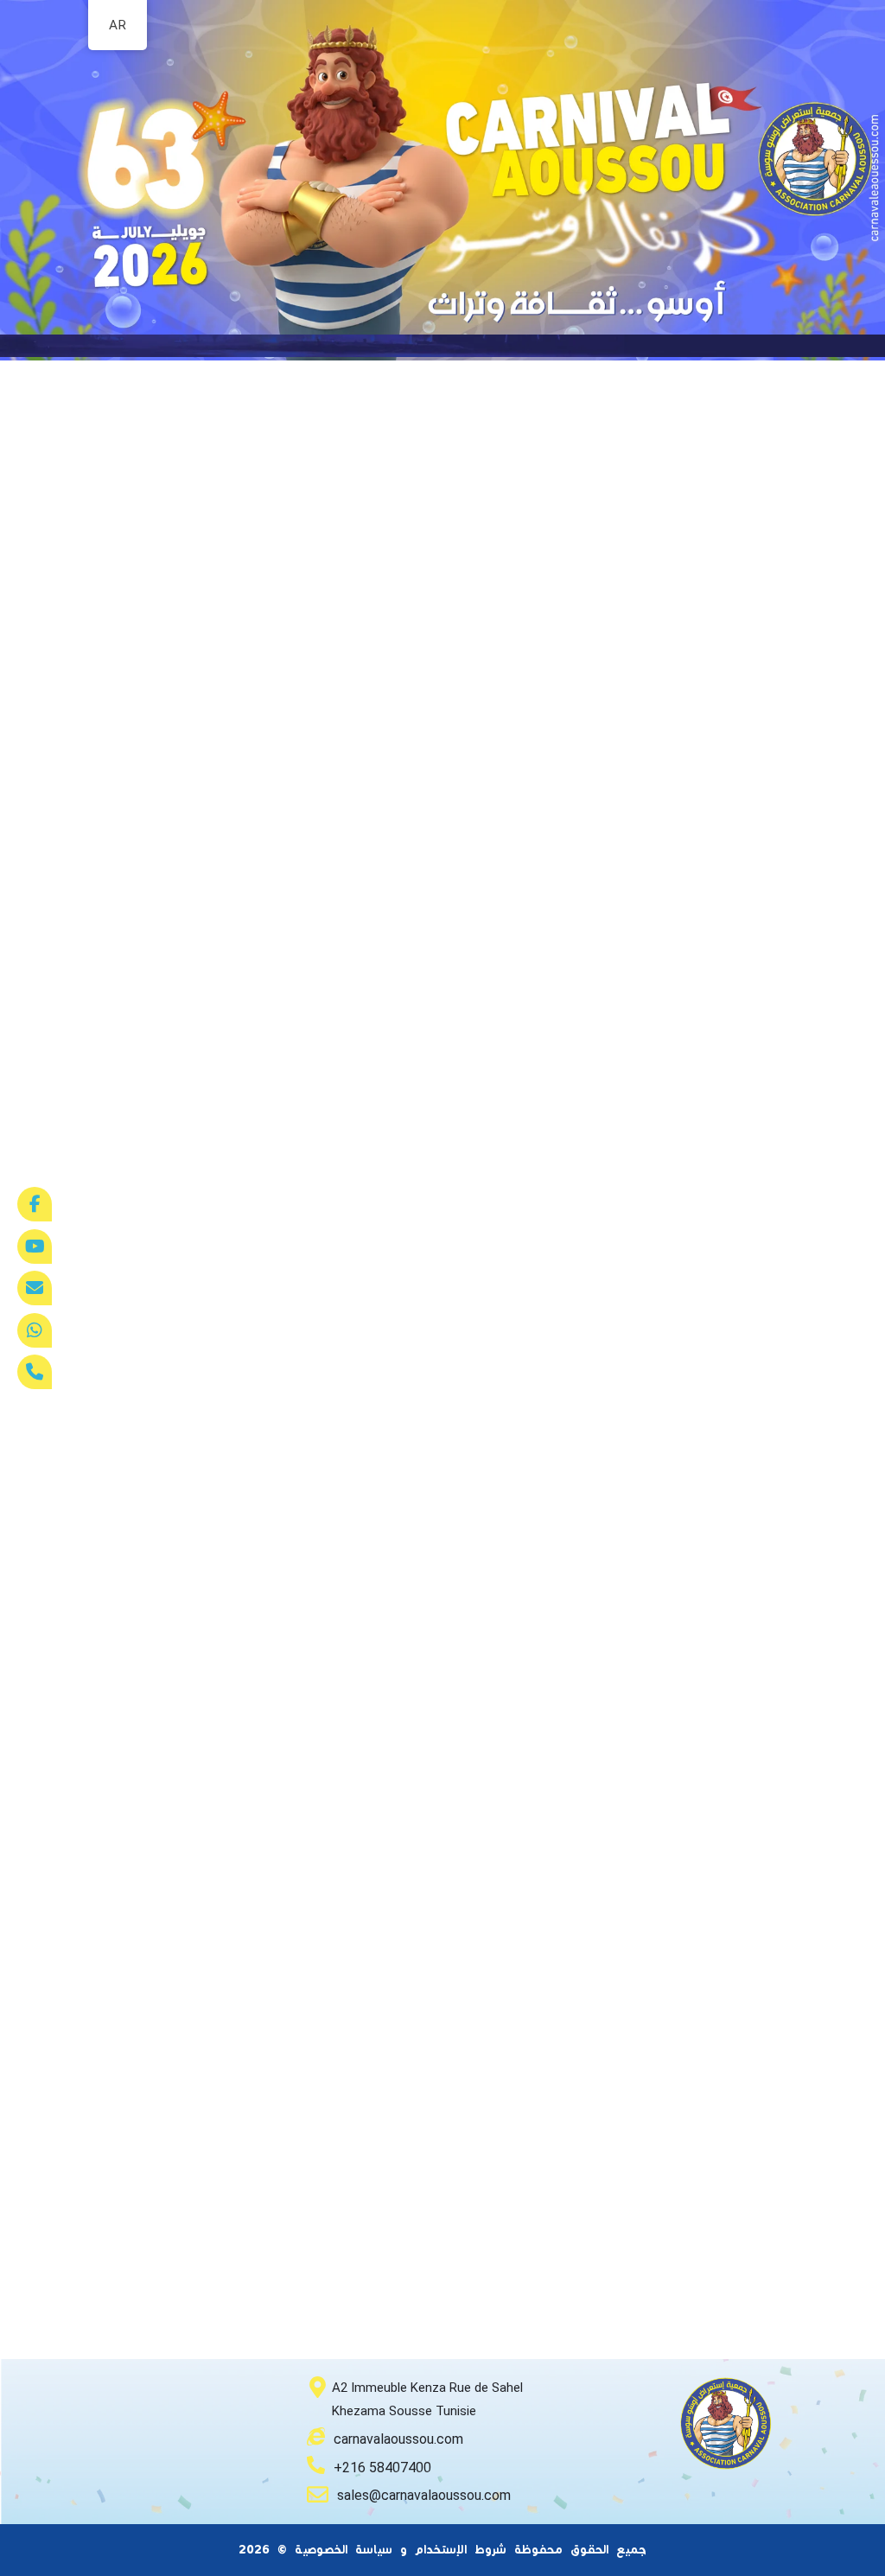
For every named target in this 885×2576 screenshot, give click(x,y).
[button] (442, 335)
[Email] (35, 1288)
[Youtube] (35, 1247)
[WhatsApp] (35, 1330)
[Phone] (35, 1372)
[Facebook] (35, 1204)
